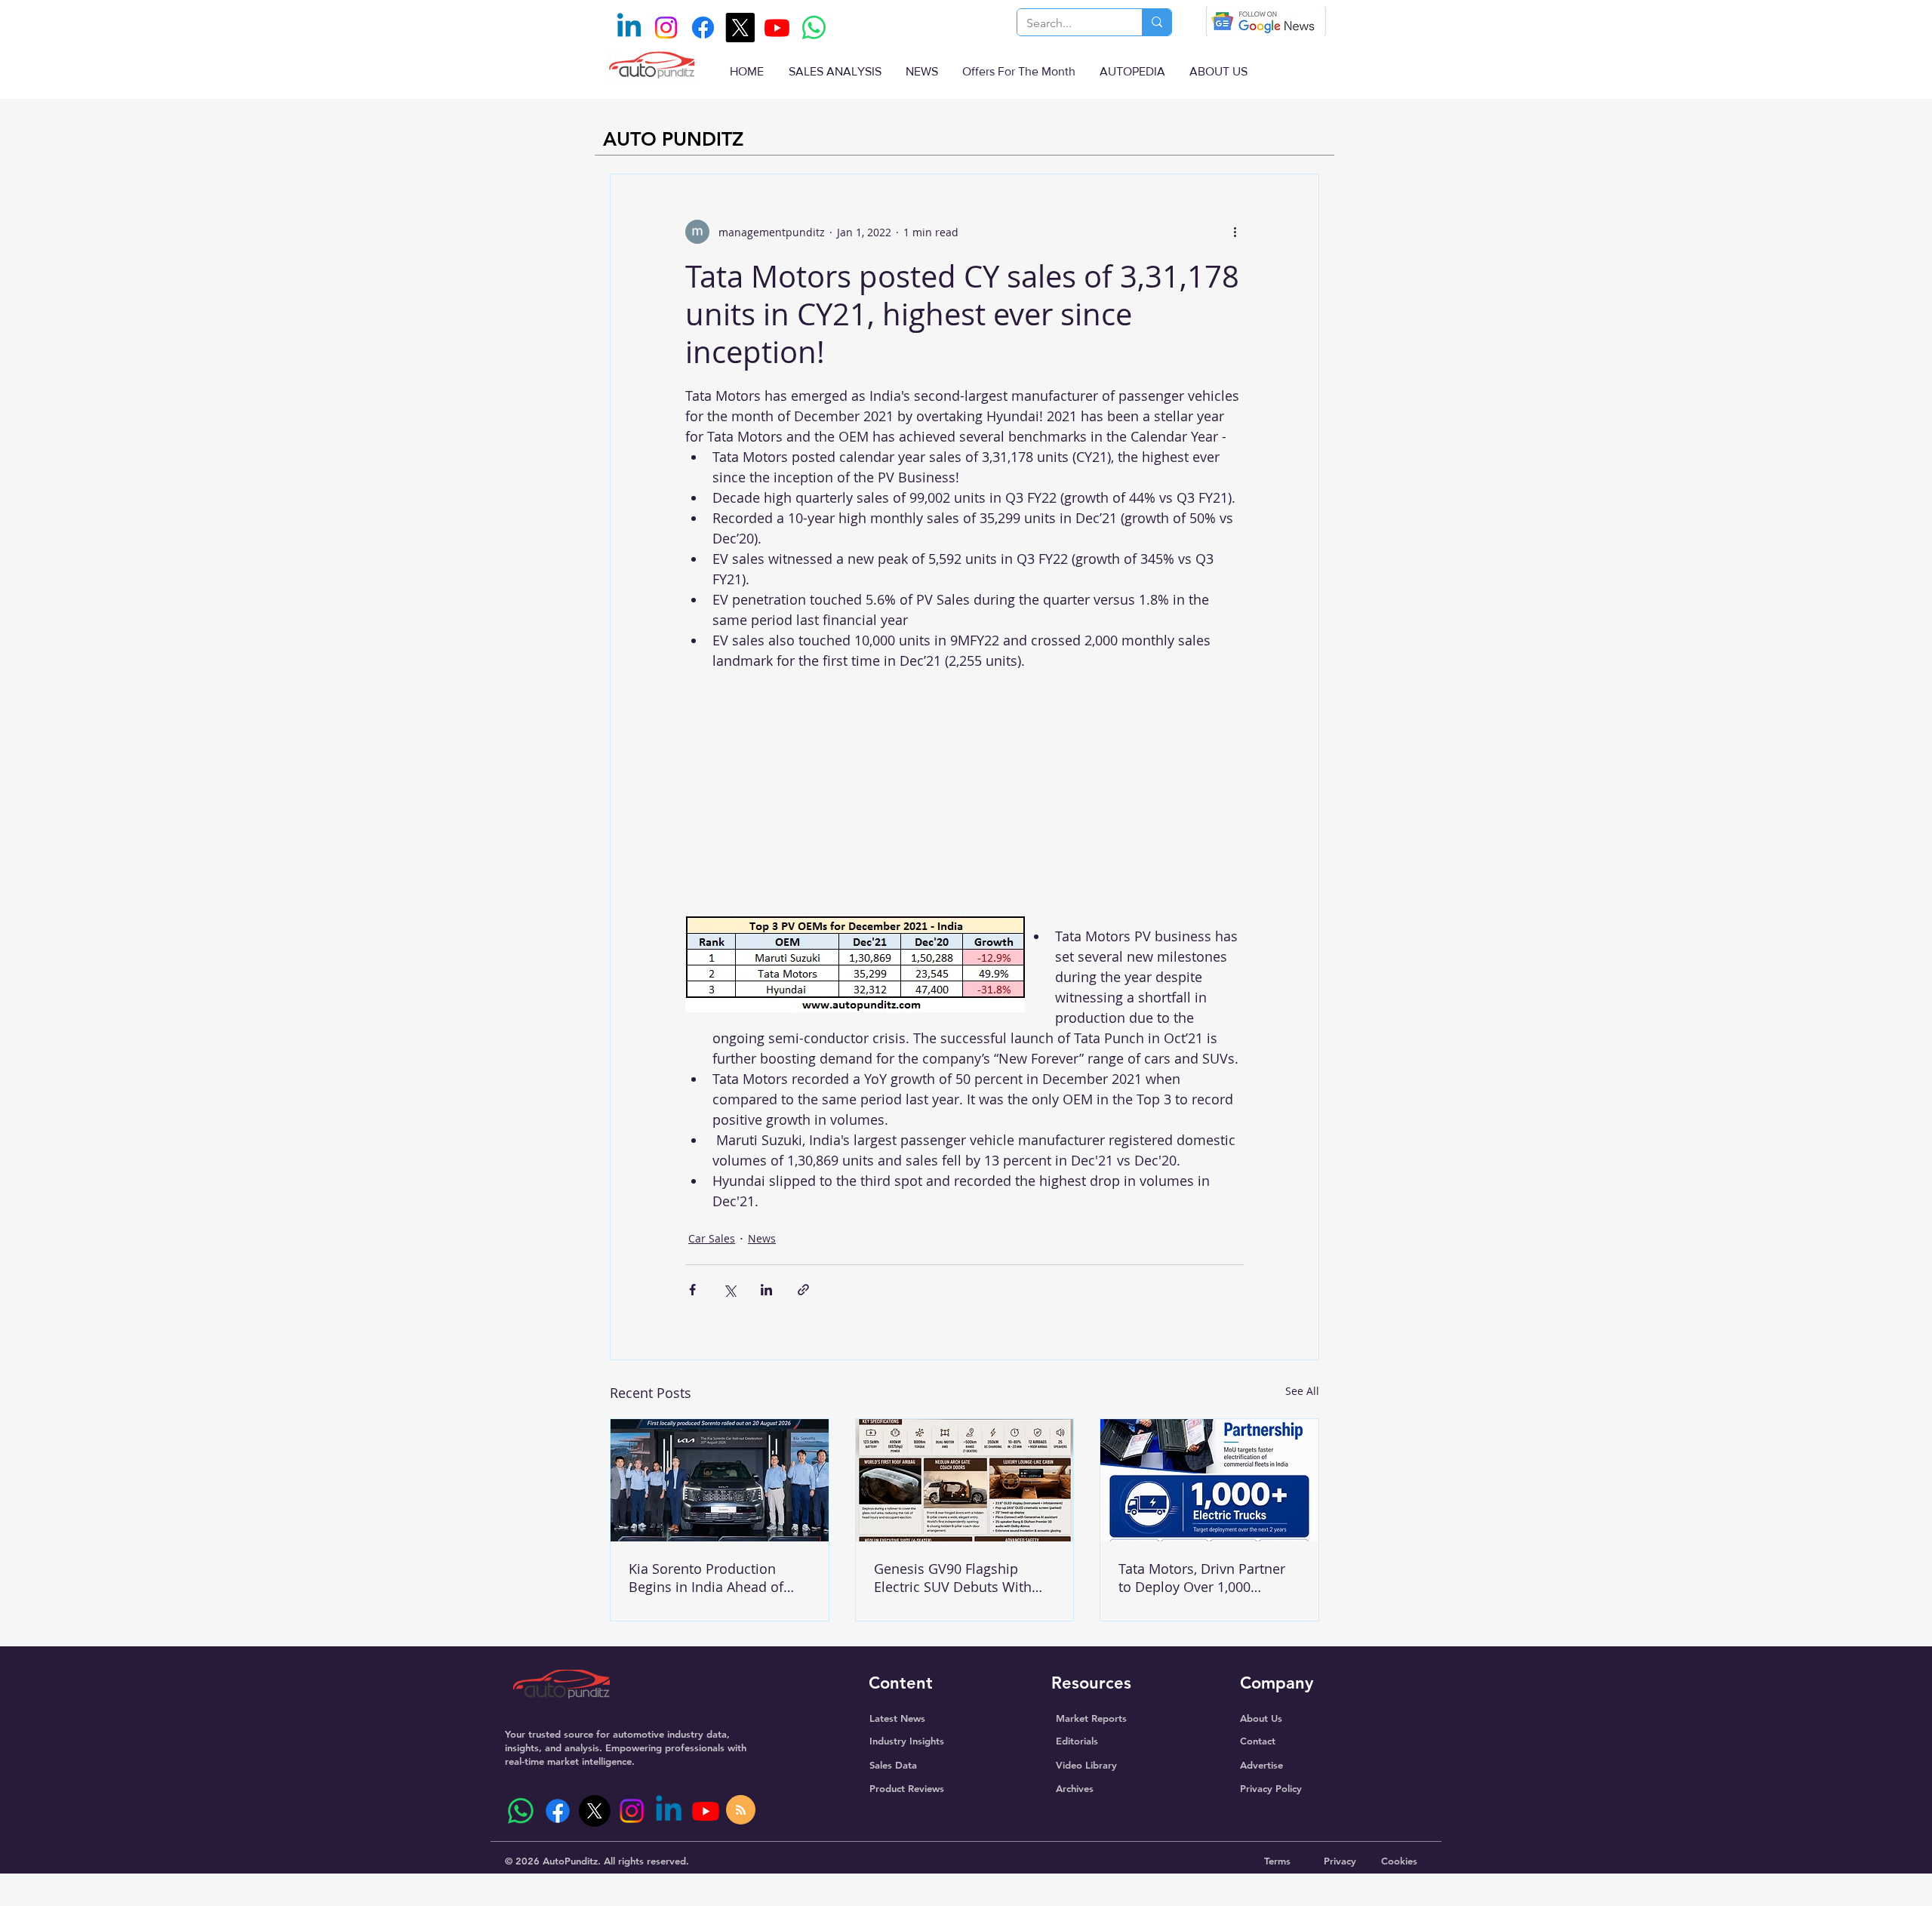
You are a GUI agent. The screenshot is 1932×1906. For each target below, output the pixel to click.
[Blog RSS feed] (741, 1811)
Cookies (1399, 1861)
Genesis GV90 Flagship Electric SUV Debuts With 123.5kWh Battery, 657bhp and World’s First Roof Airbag (956, 1578)
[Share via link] (803, 1290)
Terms (1277, 1861)
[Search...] (1157, 22)
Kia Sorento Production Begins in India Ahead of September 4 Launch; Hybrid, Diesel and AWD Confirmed (706, 1578)
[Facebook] (703, 28)
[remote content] (964, 793)
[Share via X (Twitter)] (729, 1290)
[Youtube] (777, 28)
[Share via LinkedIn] (766, 1290)
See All (1302, 1391)
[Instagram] (666, 28)
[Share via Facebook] (692, 1290)
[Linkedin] (629, 28)
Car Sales (712, 1238)
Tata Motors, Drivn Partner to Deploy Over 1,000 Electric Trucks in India (1202, 1578)
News (762, 1238)
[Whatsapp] (814, 28)
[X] (740, 28)
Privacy (1340, 1861)
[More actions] (1235, 232)
